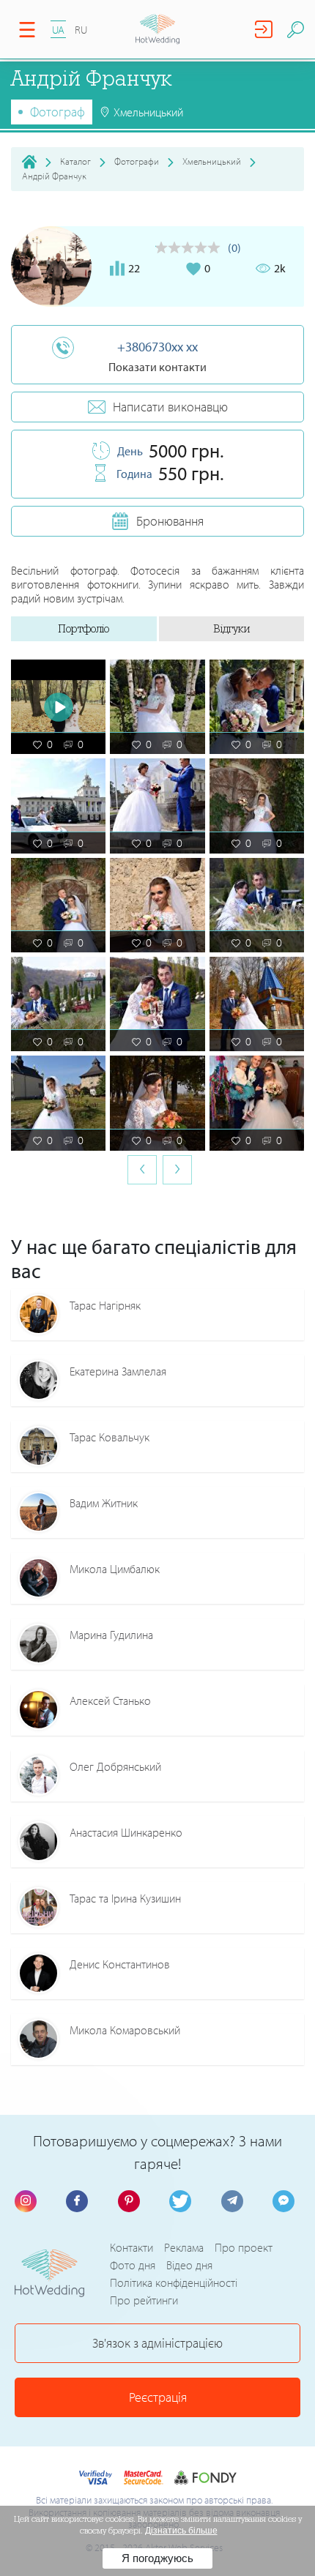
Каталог (75, 161)
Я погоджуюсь (157, 2558)
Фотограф (58, 112)
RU (81, 30)
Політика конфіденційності (174, 2282)
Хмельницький (212, 161)
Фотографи (137, 161)
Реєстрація (158, 2397)
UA (58, 30)
